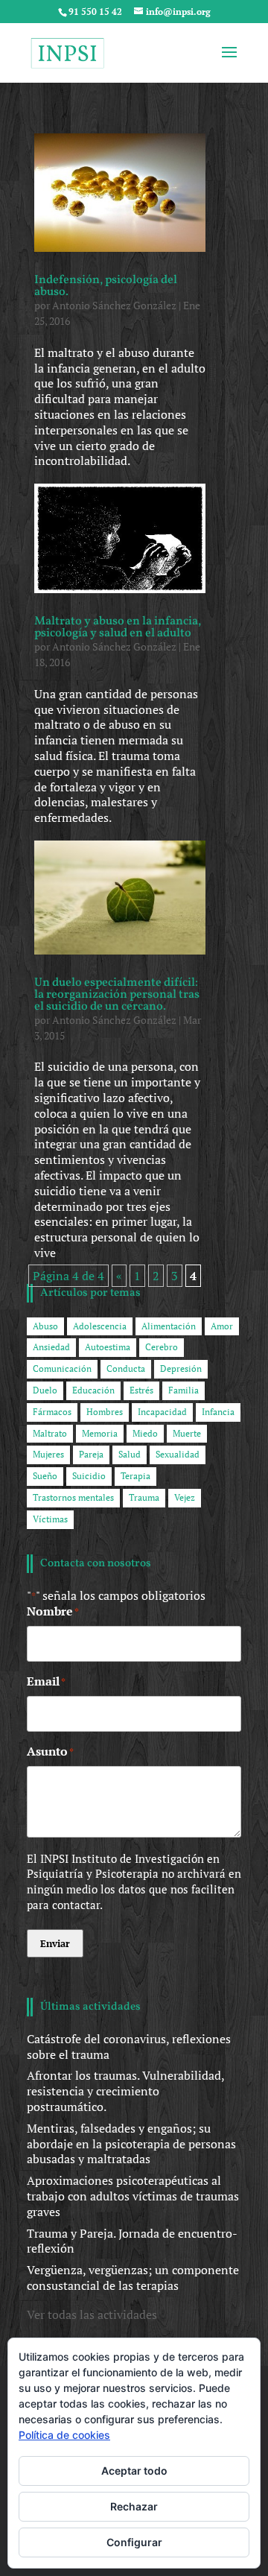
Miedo (145, 1433)
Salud (130, 1454)
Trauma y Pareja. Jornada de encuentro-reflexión (132, 2241)
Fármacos (52, 1412)
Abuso (45, 1326)
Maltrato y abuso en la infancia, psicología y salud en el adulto (118, 627)
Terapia (135, 1476)
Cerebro (162, 1347)
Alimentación (169, 1326)
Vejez (185, 1497)
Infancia (218, 1412)
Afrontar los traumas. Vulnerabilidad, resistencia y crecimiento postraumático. (125, 2091)
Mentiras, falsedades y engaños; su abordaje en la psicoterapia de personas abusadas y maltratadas (131, 2144)
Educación (93, 1390)
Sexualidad (178, 1454)
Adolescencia (100, 1326)
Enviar (55, 1943)
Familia (184, 1390)
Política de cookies (64, 2435)
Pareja (91, 1454)
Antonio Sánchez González (114, 305)
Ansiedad (51, 1347)
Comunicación (62, 1368)
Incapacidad (162, 1412)
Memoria (100, 1433)
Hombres (105, 1412)
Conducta (126, 1368)
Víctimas (50, 1519)
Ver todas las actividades (92, 2314)
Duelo (45, 1390)
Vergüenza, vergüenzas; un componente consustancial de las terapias (133, 2278)
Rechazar (134, 2506)
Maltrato (50, 1433)
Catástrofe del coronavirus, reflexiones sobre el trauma (129, 2047)
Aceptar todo (134, 2471)
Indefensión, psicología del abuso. (106, 286)
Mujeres (48, 1454)
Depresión (181, 1368)
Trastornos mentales (73, 1497)
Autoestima (108, 1347)
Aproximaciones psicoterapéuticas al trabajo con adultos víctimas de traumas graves (133, 2196)
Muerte (187, 1433)
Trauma (144, 1497)
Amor (222, 1326)
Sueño (45, 1476)
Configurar (134, 2542)
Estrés (141, 1390)
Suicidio (89, 1476)
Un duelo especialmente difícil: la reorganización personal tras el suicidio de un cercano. (117, 995)
